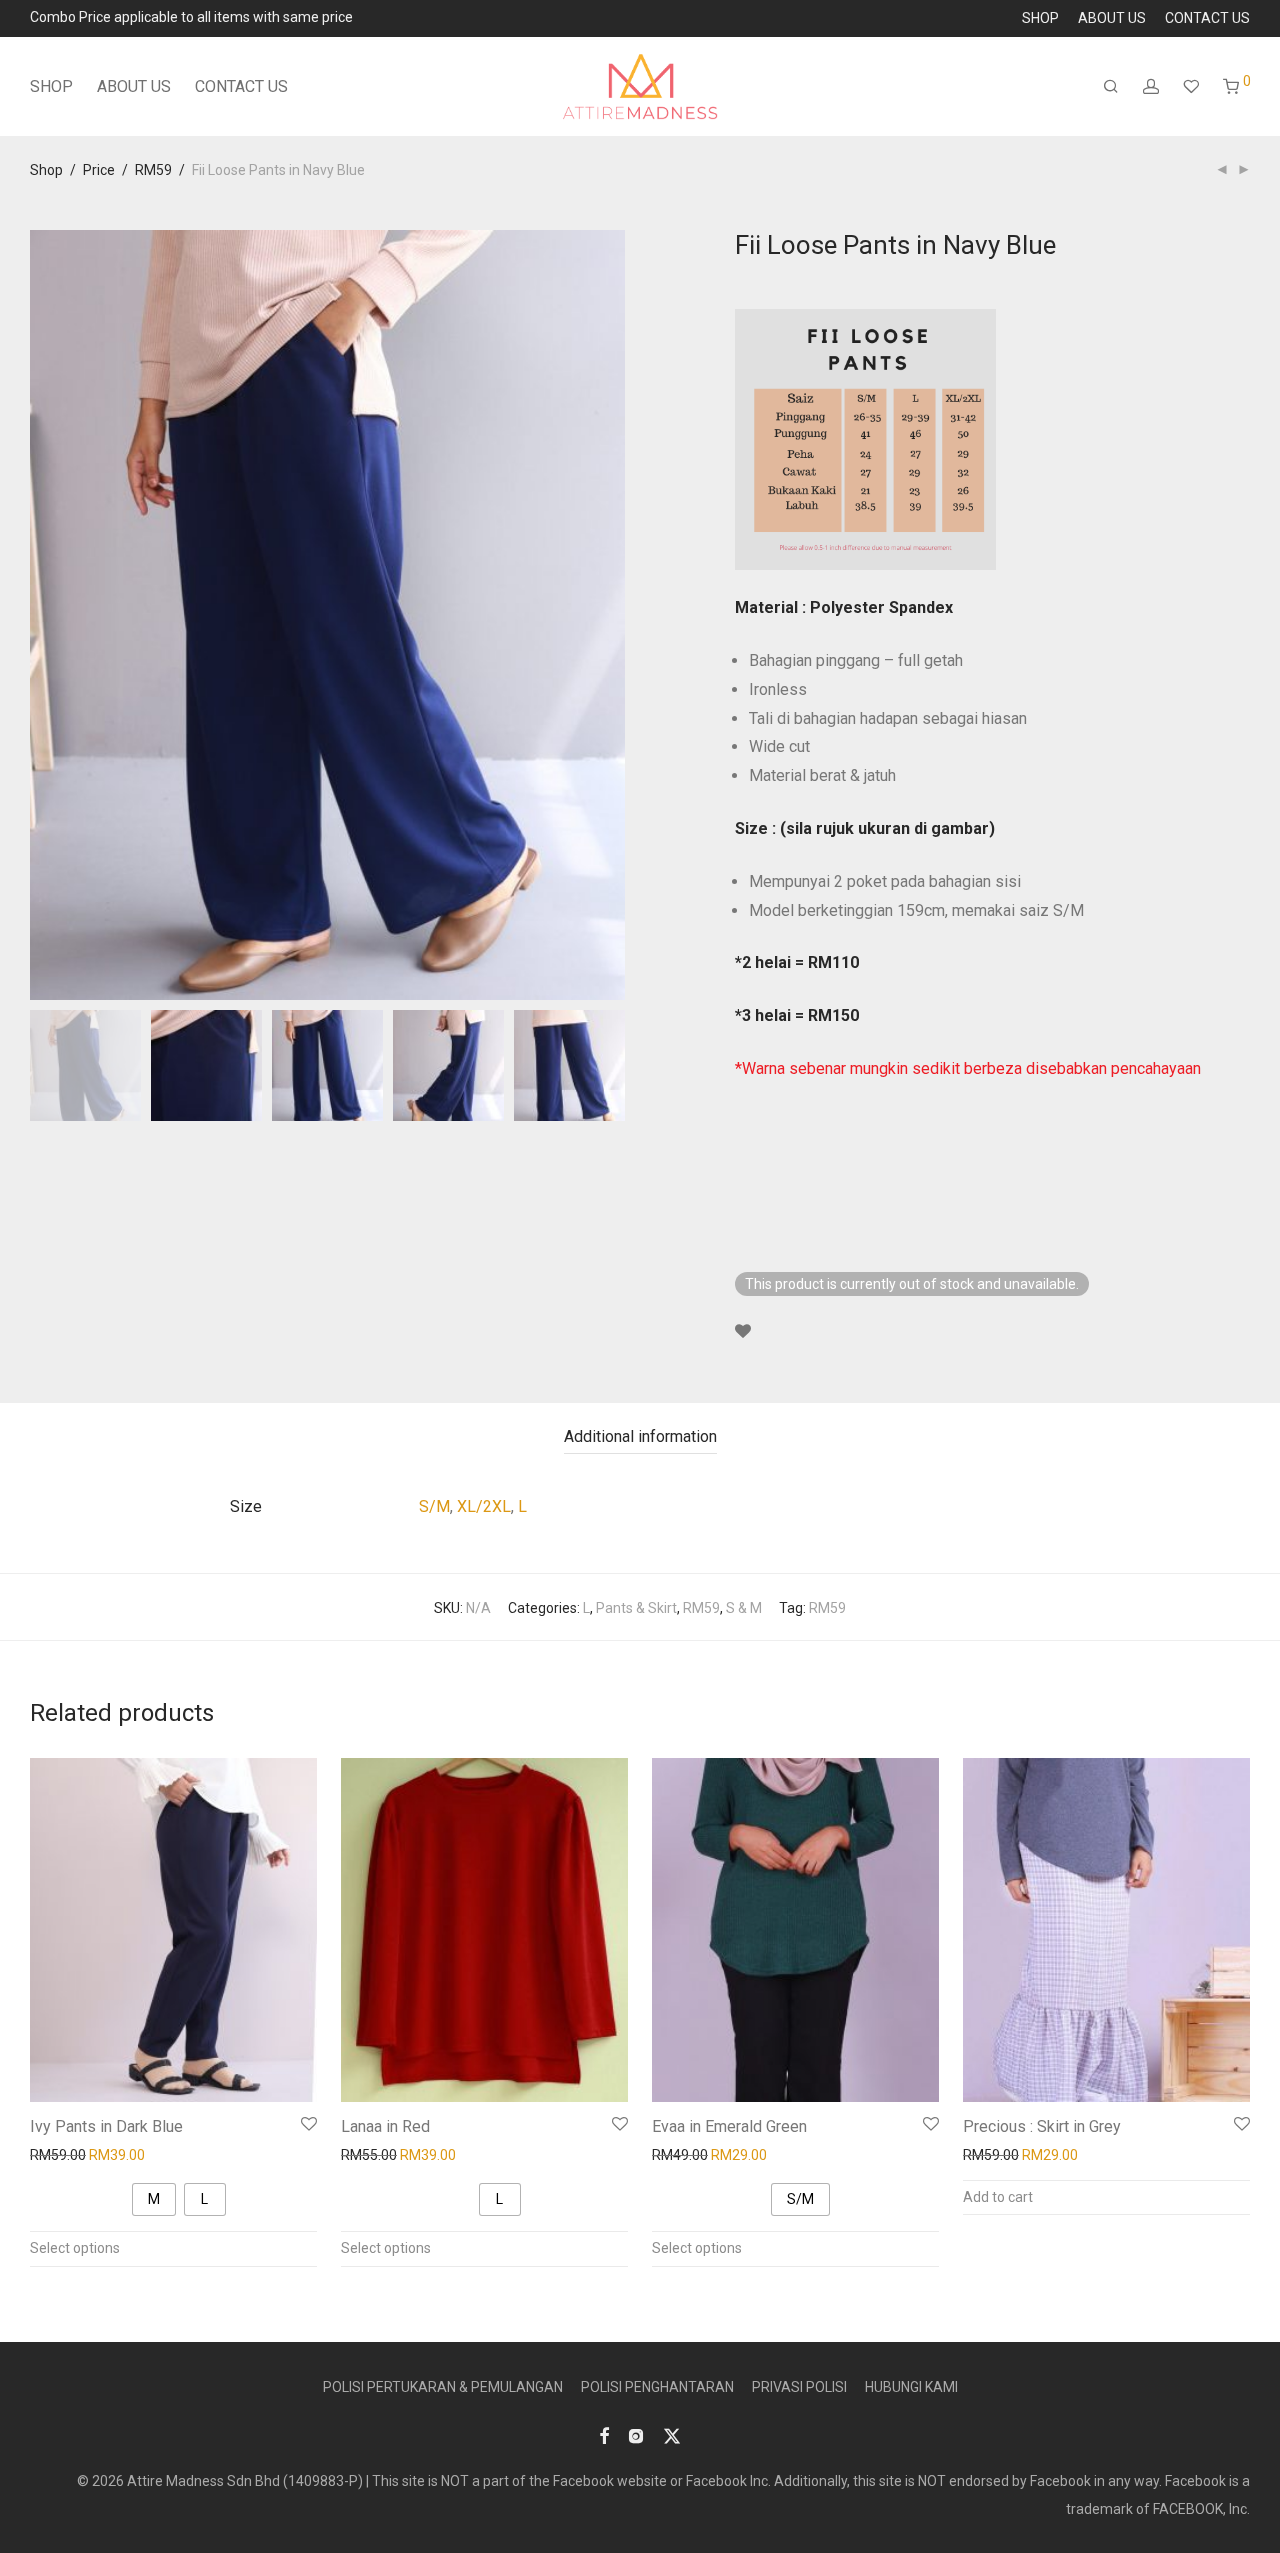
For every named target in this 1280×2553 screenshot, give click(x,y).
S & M (744, 1608)
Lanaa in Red (385, 2126)
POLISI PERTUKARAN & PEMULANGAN (443, 2387)
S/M (434, 1506)
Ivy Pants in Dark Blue (106, 2126)
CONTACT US (1207, 18)
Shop (46, 170)
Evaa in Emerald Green (729, 2126)
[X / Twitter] (672, 2435)
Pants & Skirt (636, 1608)
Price (99, 170)
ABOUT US (1112, 18)
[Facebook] (604, 2435)
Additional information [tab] (640, 1436)
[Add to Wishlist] (743, 1332)
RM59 (153, 170)
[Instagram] (636, 2435)
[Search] (1111, 87)
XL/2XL (484, 1506)
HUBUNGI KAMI (911, 2387)
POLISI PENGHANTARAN (657, 2387)
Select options (75, 2248)
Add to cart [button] (998, 2197)
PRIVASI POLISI (799, 2387)
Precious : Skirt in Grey (1042, 2126)
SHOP (1040, 18)
